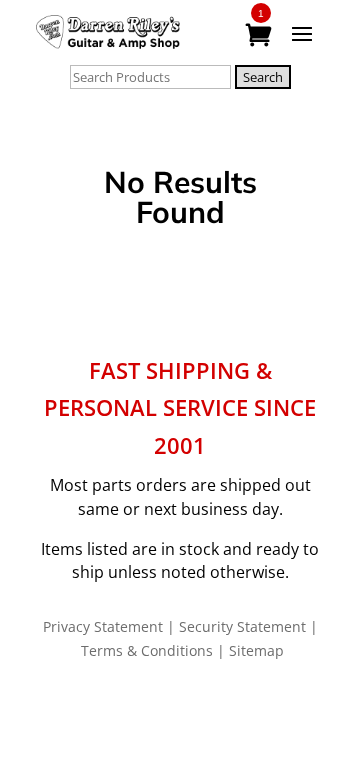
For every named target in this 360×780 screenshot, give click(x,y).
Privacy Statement (103, 626)
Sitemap (256, 650)
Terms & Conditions (147, 650)
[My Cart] (260, 36)
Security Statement (242, 626)
